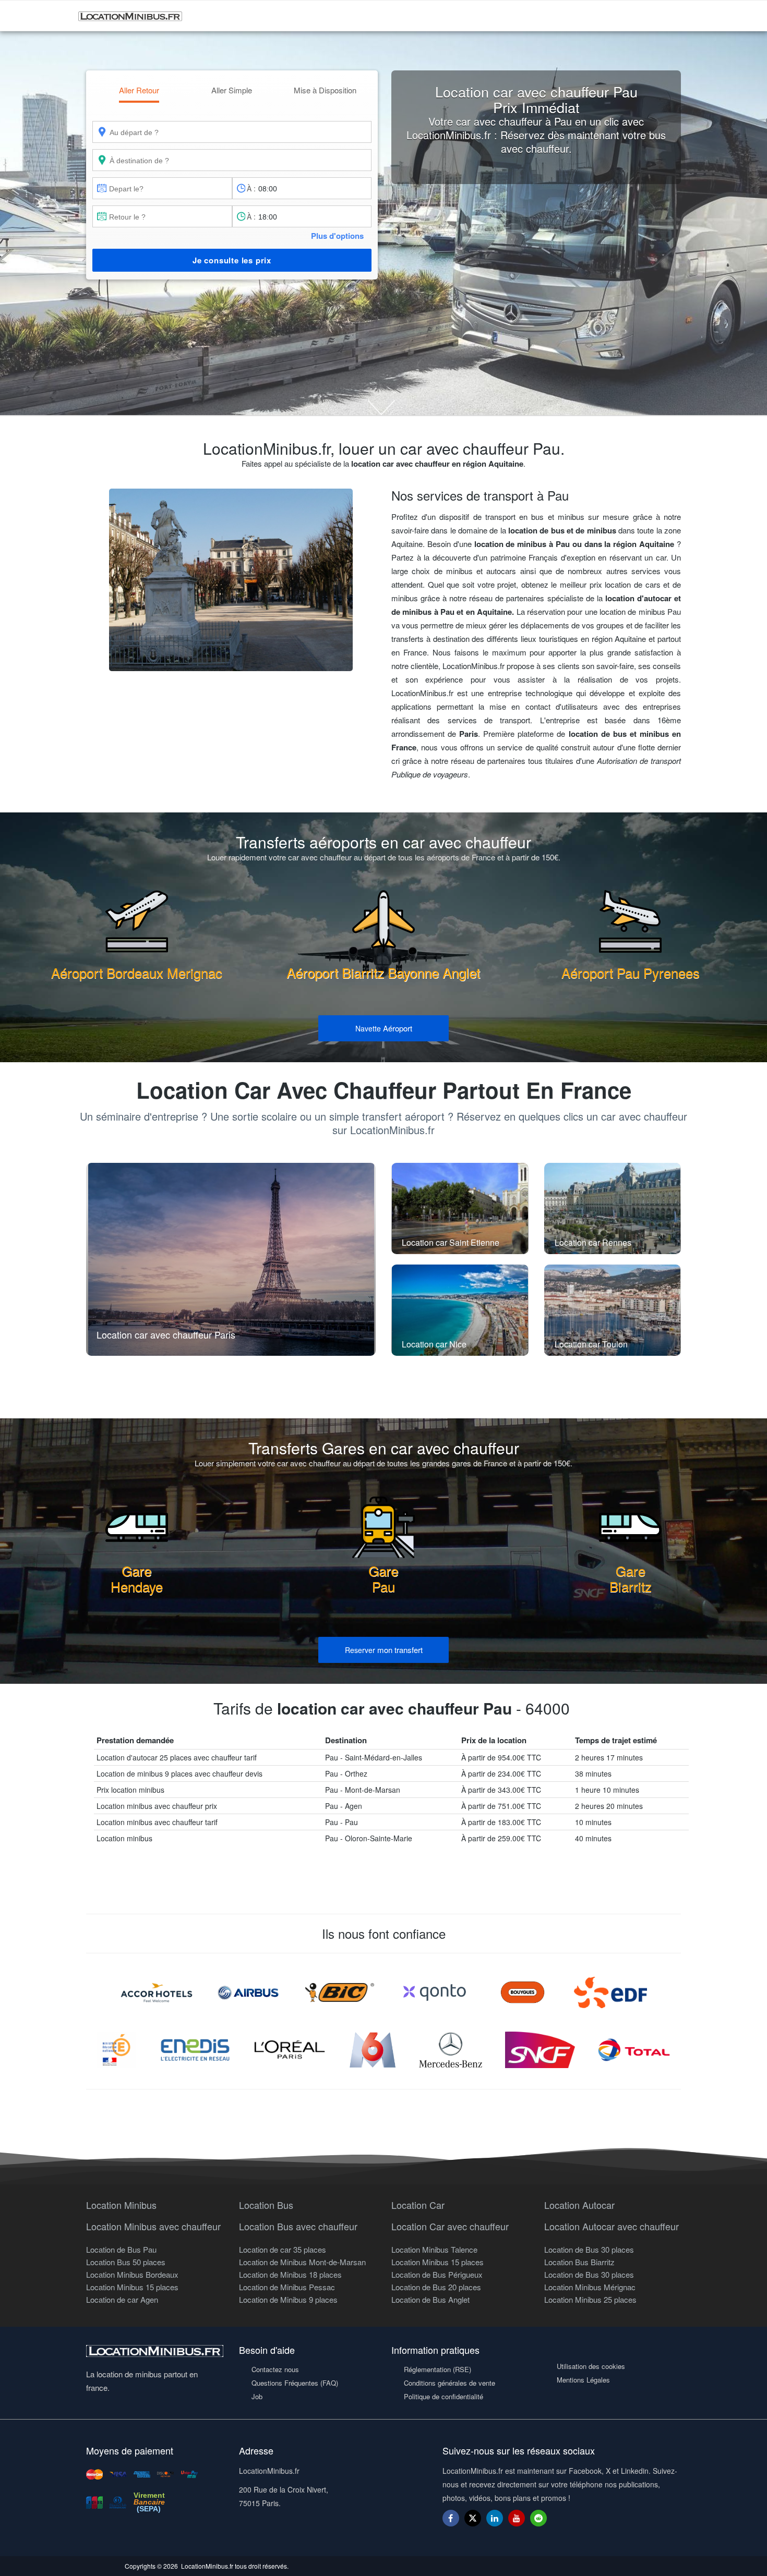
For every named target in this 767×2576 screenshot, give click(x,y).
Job (257, 2396)
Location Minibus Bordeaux (132, 2274)
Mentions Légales (583, 2380)
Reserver (384, 1650)
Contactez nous (275, 2369)
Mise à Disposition (325, 90)
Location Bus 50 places (126, 2262)
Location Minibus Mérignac (590, 2287)
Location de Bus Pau (121, 2249)
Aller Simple (232, 90)
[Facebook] (451, 2518)
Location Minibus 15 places (132, 2287)
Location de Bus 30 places (589, 2249)
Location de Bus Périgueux (437, 2274)
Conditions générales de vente (450, 2383)
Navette (384, 1028)
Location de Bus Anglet (430, 2299)
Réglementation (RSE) (438, 2369)
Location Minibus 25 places (590, 2299)
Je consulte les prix (232, 260)
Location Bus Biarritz (579, 2262)
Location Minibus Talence (434, 2249)
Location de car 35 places (283, 2249)
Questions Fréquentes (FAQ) (295, 2383)
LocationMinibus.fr (207, 2566)
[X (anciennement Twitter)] (473, 2523)
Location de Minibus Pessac (287, 2287)
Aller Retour (139, 90)
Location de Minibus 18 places (290, 2274)
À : (251, 188)
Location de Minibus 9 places (288, 2299)
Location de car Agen (122, 2299)
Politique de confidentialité (444, 2396)
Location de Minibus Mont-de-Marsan (302, 2262)
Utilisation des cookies (591, 2366)
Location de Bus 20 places (436, 2287)
